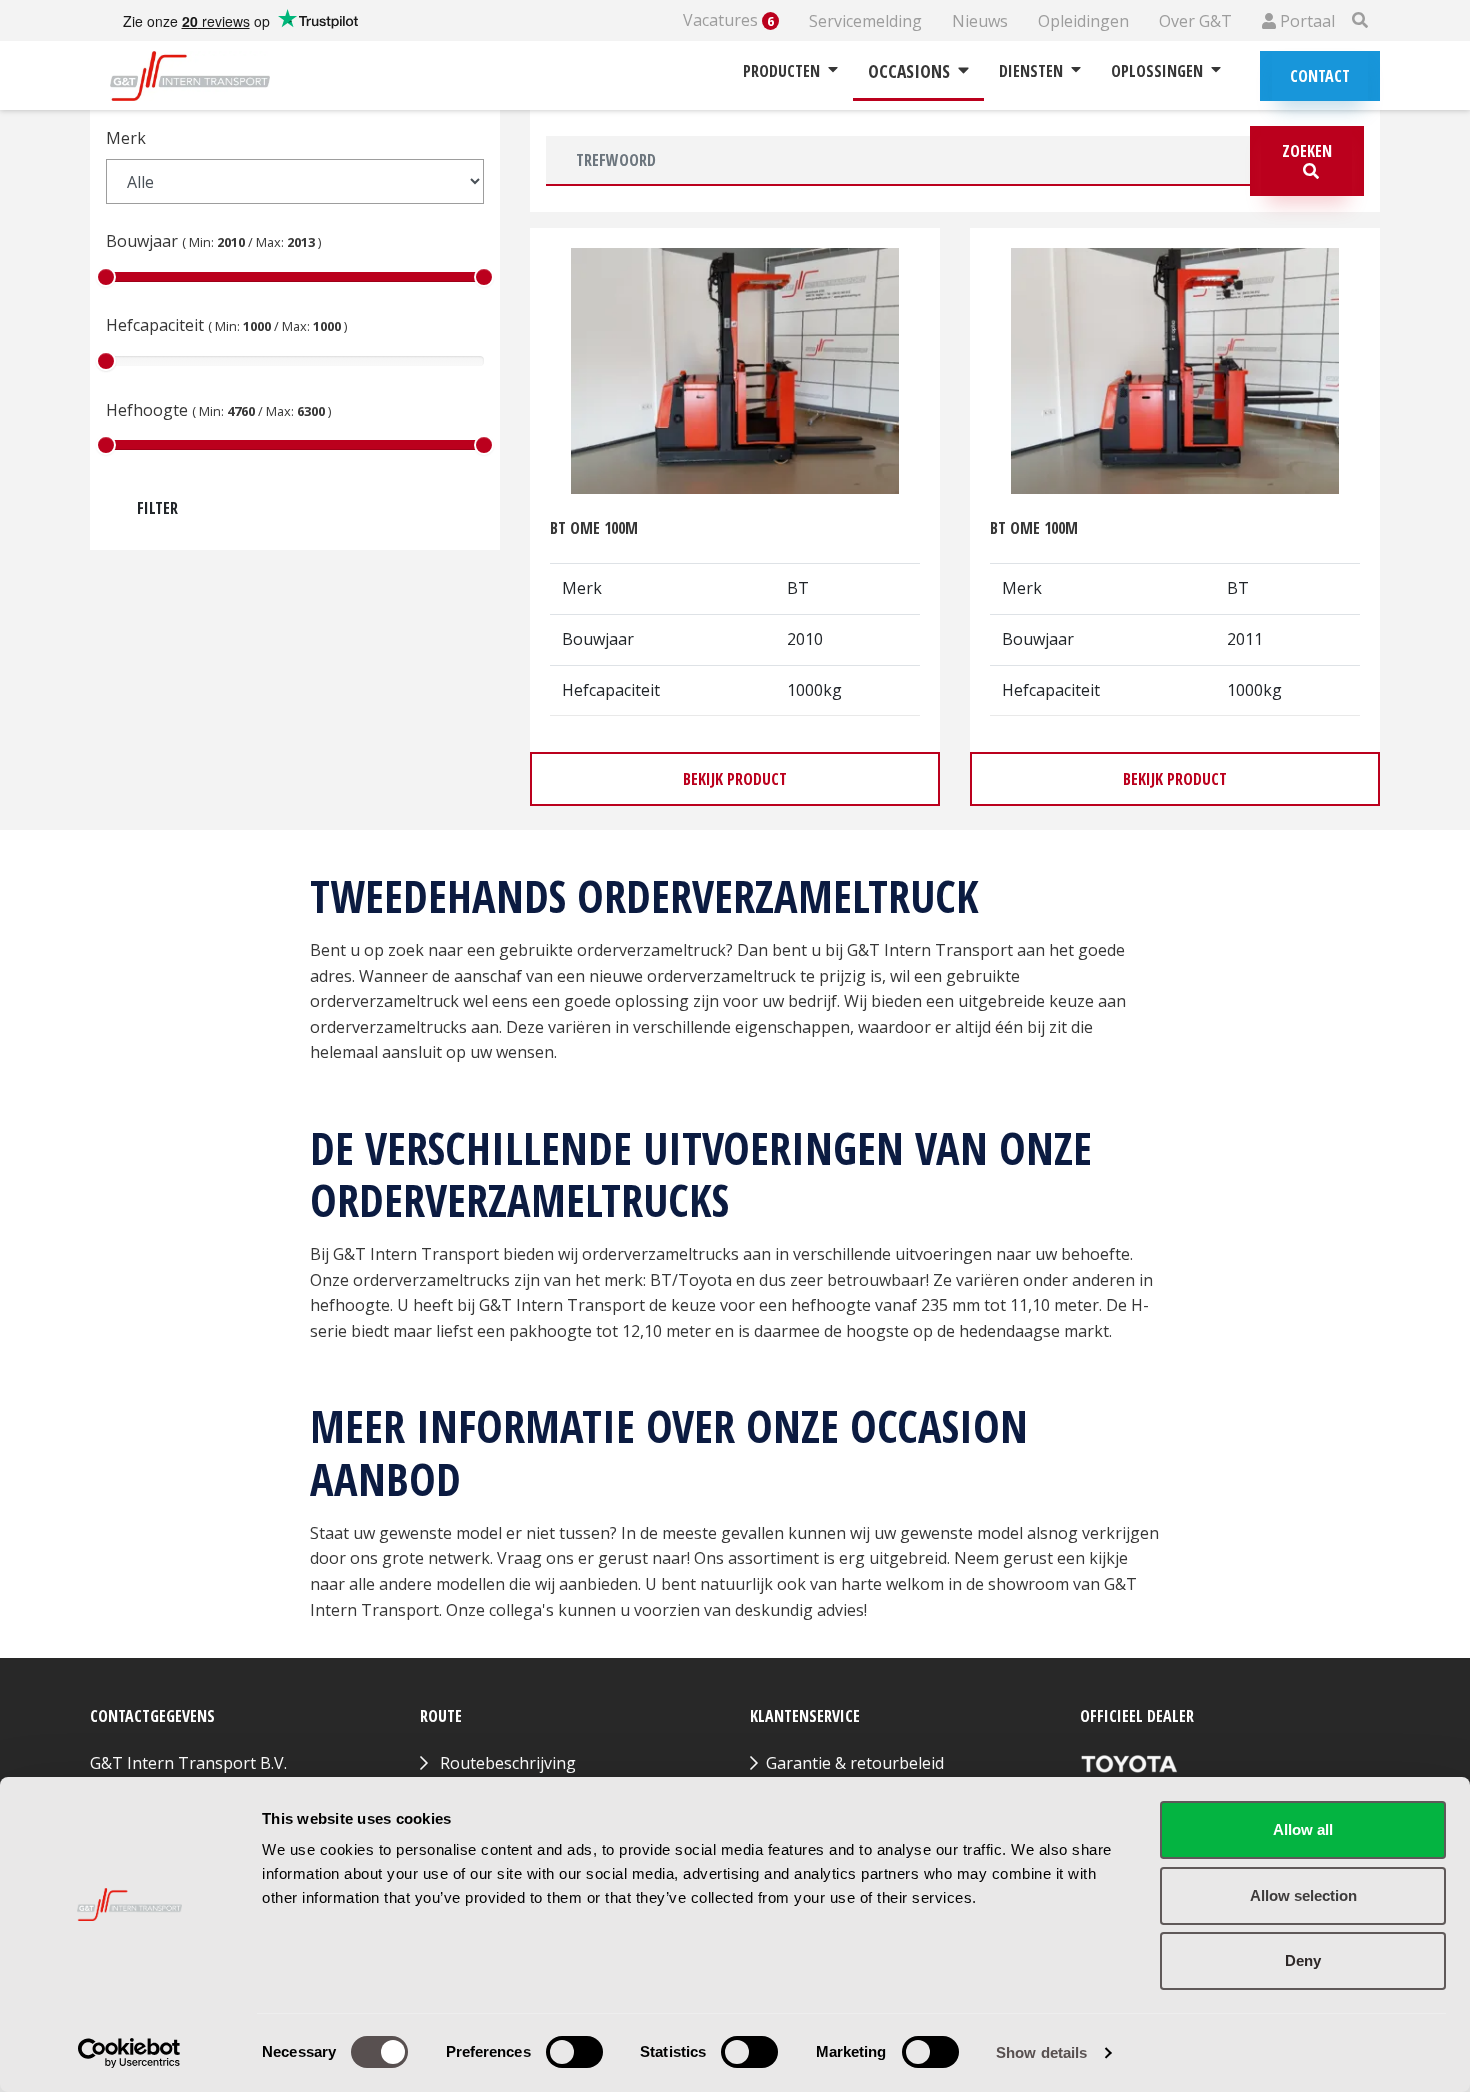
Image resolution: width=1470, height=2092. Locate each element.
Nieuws (980, 21)
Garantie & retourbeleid (855, 1763)
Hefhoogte (218, 410)
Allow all (1303, 1829)
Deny (1303, 1960)
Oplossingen (1157, 71)
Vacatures (728, 20)
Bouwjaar (213, 241)
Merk (126, 138)
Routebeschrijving (508, 1763)
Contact (1320, 76)
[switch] (574, 2052)
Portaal (1305, 21)
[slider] (106, 277)
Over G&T (1195, 21)
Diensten (1031, 71)
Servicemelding (865, 21)
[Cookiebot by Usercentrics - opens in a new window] (129, 2053)
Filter (157, 508)
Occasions (909, 71)
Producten (781, 71)
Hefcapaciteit (226, 325)
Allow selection (1303, 1895)
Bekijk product (735, 779)
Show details (1041, 2052)
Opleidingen (1083, 21)
